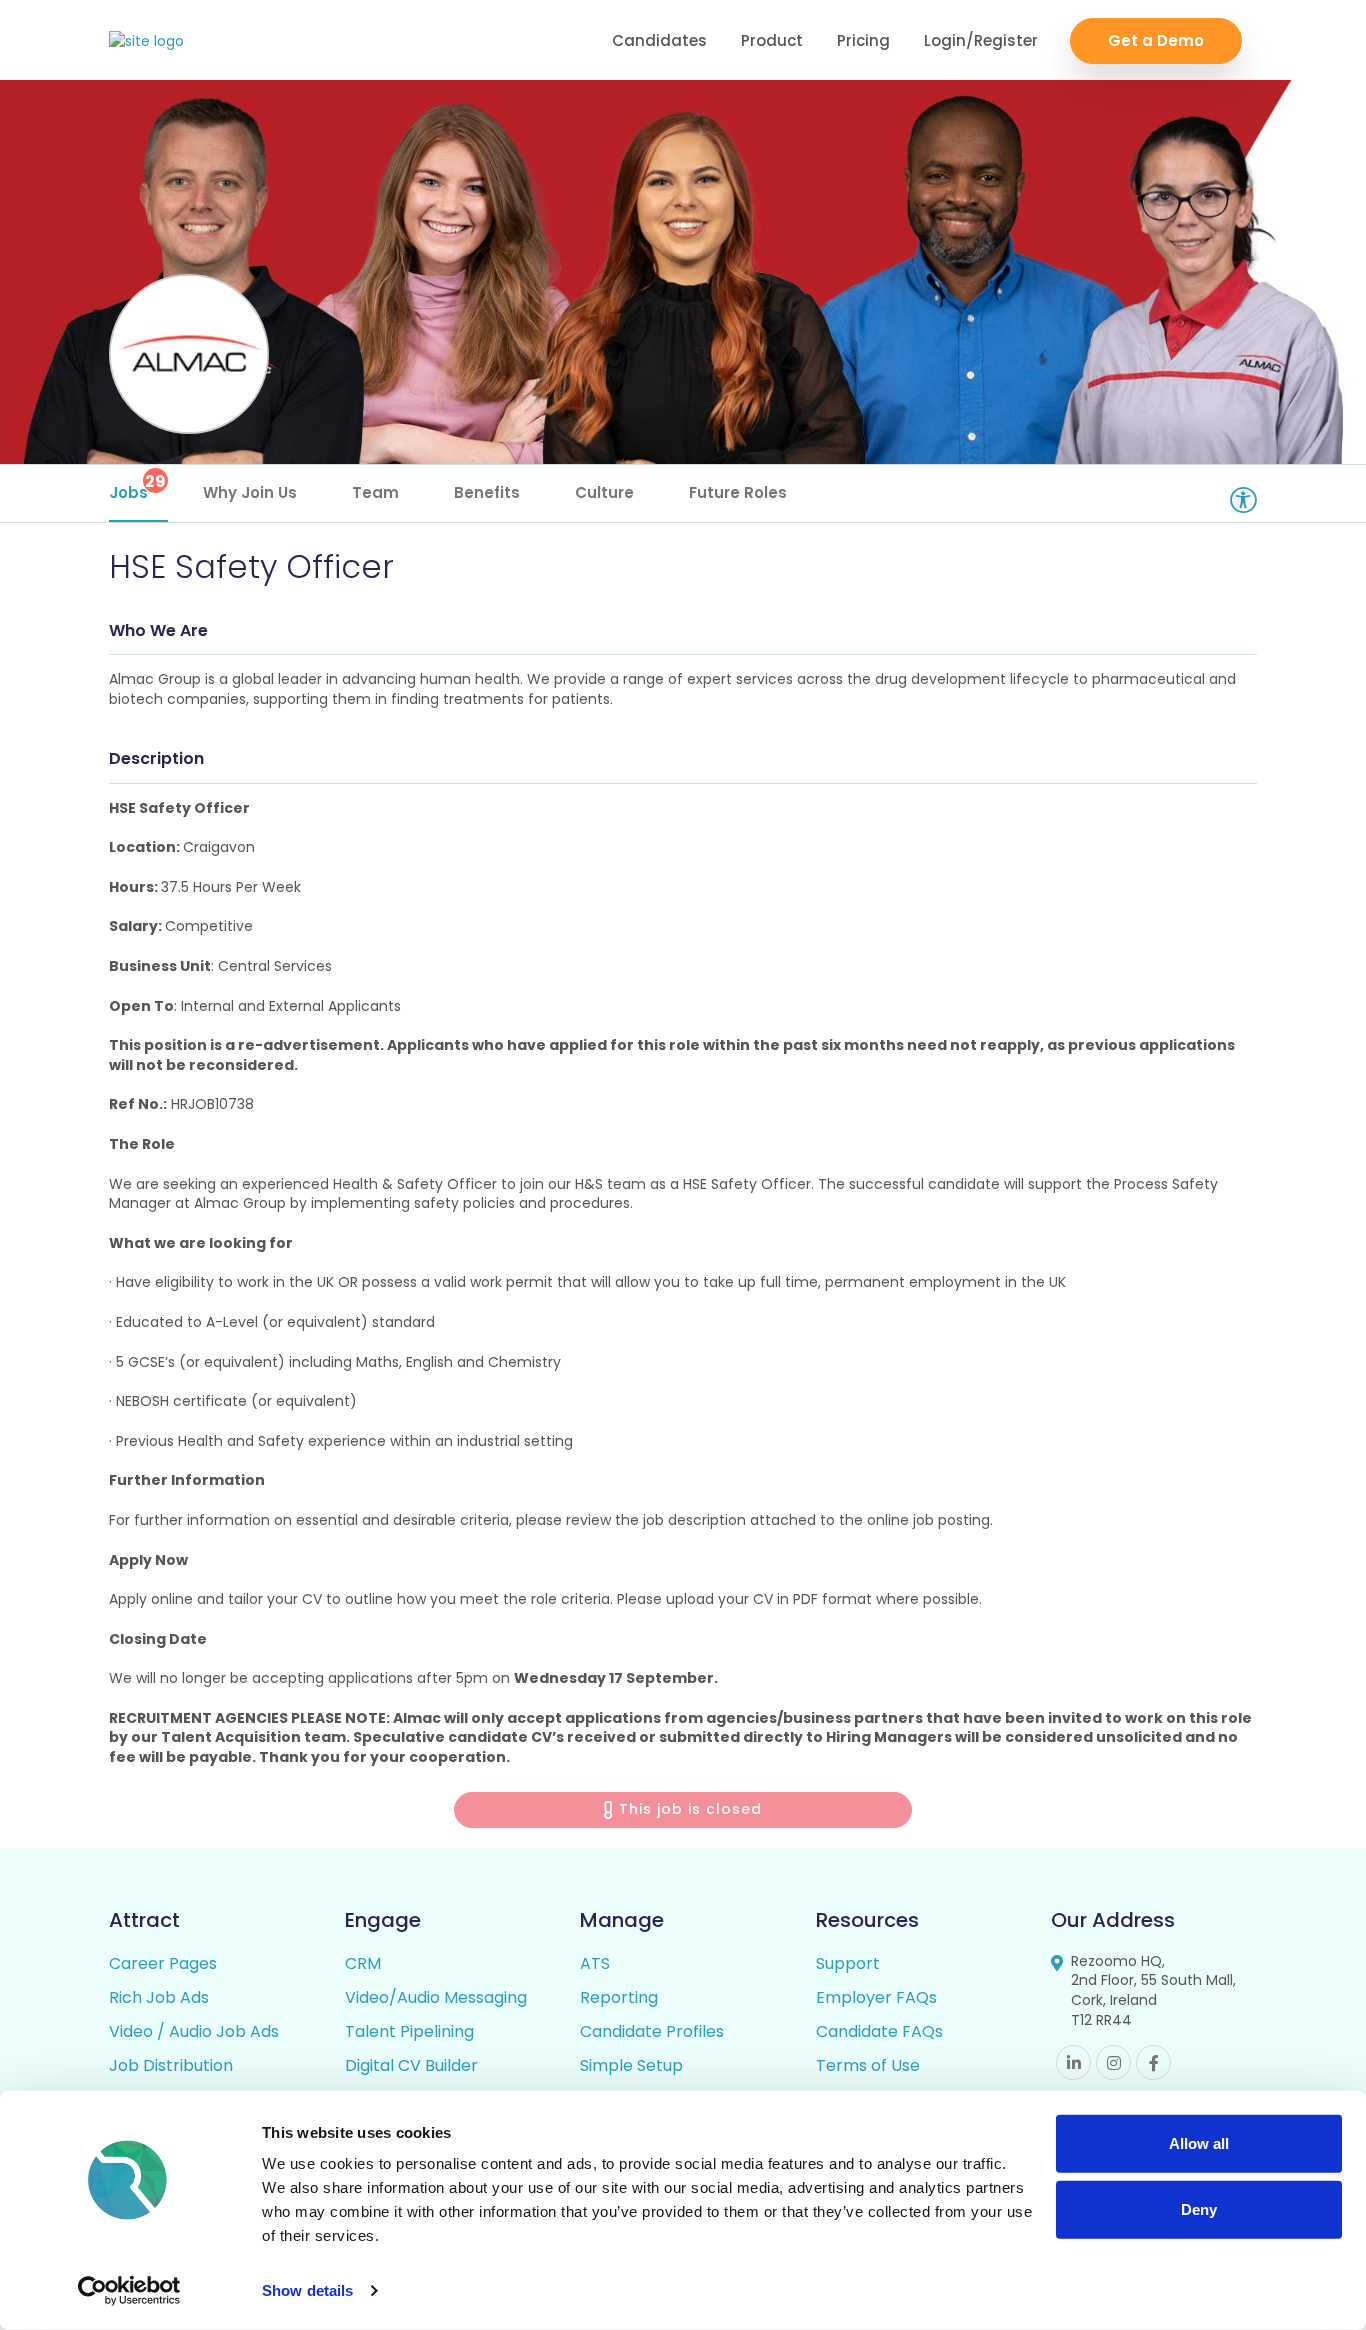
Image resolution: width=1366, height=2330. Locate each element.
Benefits (487, 492)
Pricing (863, 40)
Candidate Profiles (652, 2031)
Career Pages (163, 1963)
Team (375, 492)
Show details (307, 2290)
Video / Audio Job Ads (194, 2031)
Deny (1199, 2208)
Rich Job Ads (159, 1997)
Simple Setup (631, 2065)
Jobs (137, 486)
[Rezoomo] (146, 41)
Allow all (1199, 2143)
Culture (604, 492)
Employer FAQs (876, 1997)
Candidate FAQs (879, 2031)
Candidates (659, 40)
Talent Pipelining (409, 2031)
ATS (595, 1963)
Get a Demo (1156, 40)
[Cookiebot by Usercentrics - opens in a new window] (129, 2291)
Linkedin (1073, 2062)
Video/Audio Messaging (436, 1997)
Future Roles (738, 492)
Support (848, 1963)
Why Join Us (250, 492)
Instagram (1113, 2062)
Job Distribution (171, 2065)
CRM (363, 1963)
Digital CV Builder (411, 2065)
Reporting (619, 1997)
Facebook (1153, 2062)
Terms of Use (868, 2065)
